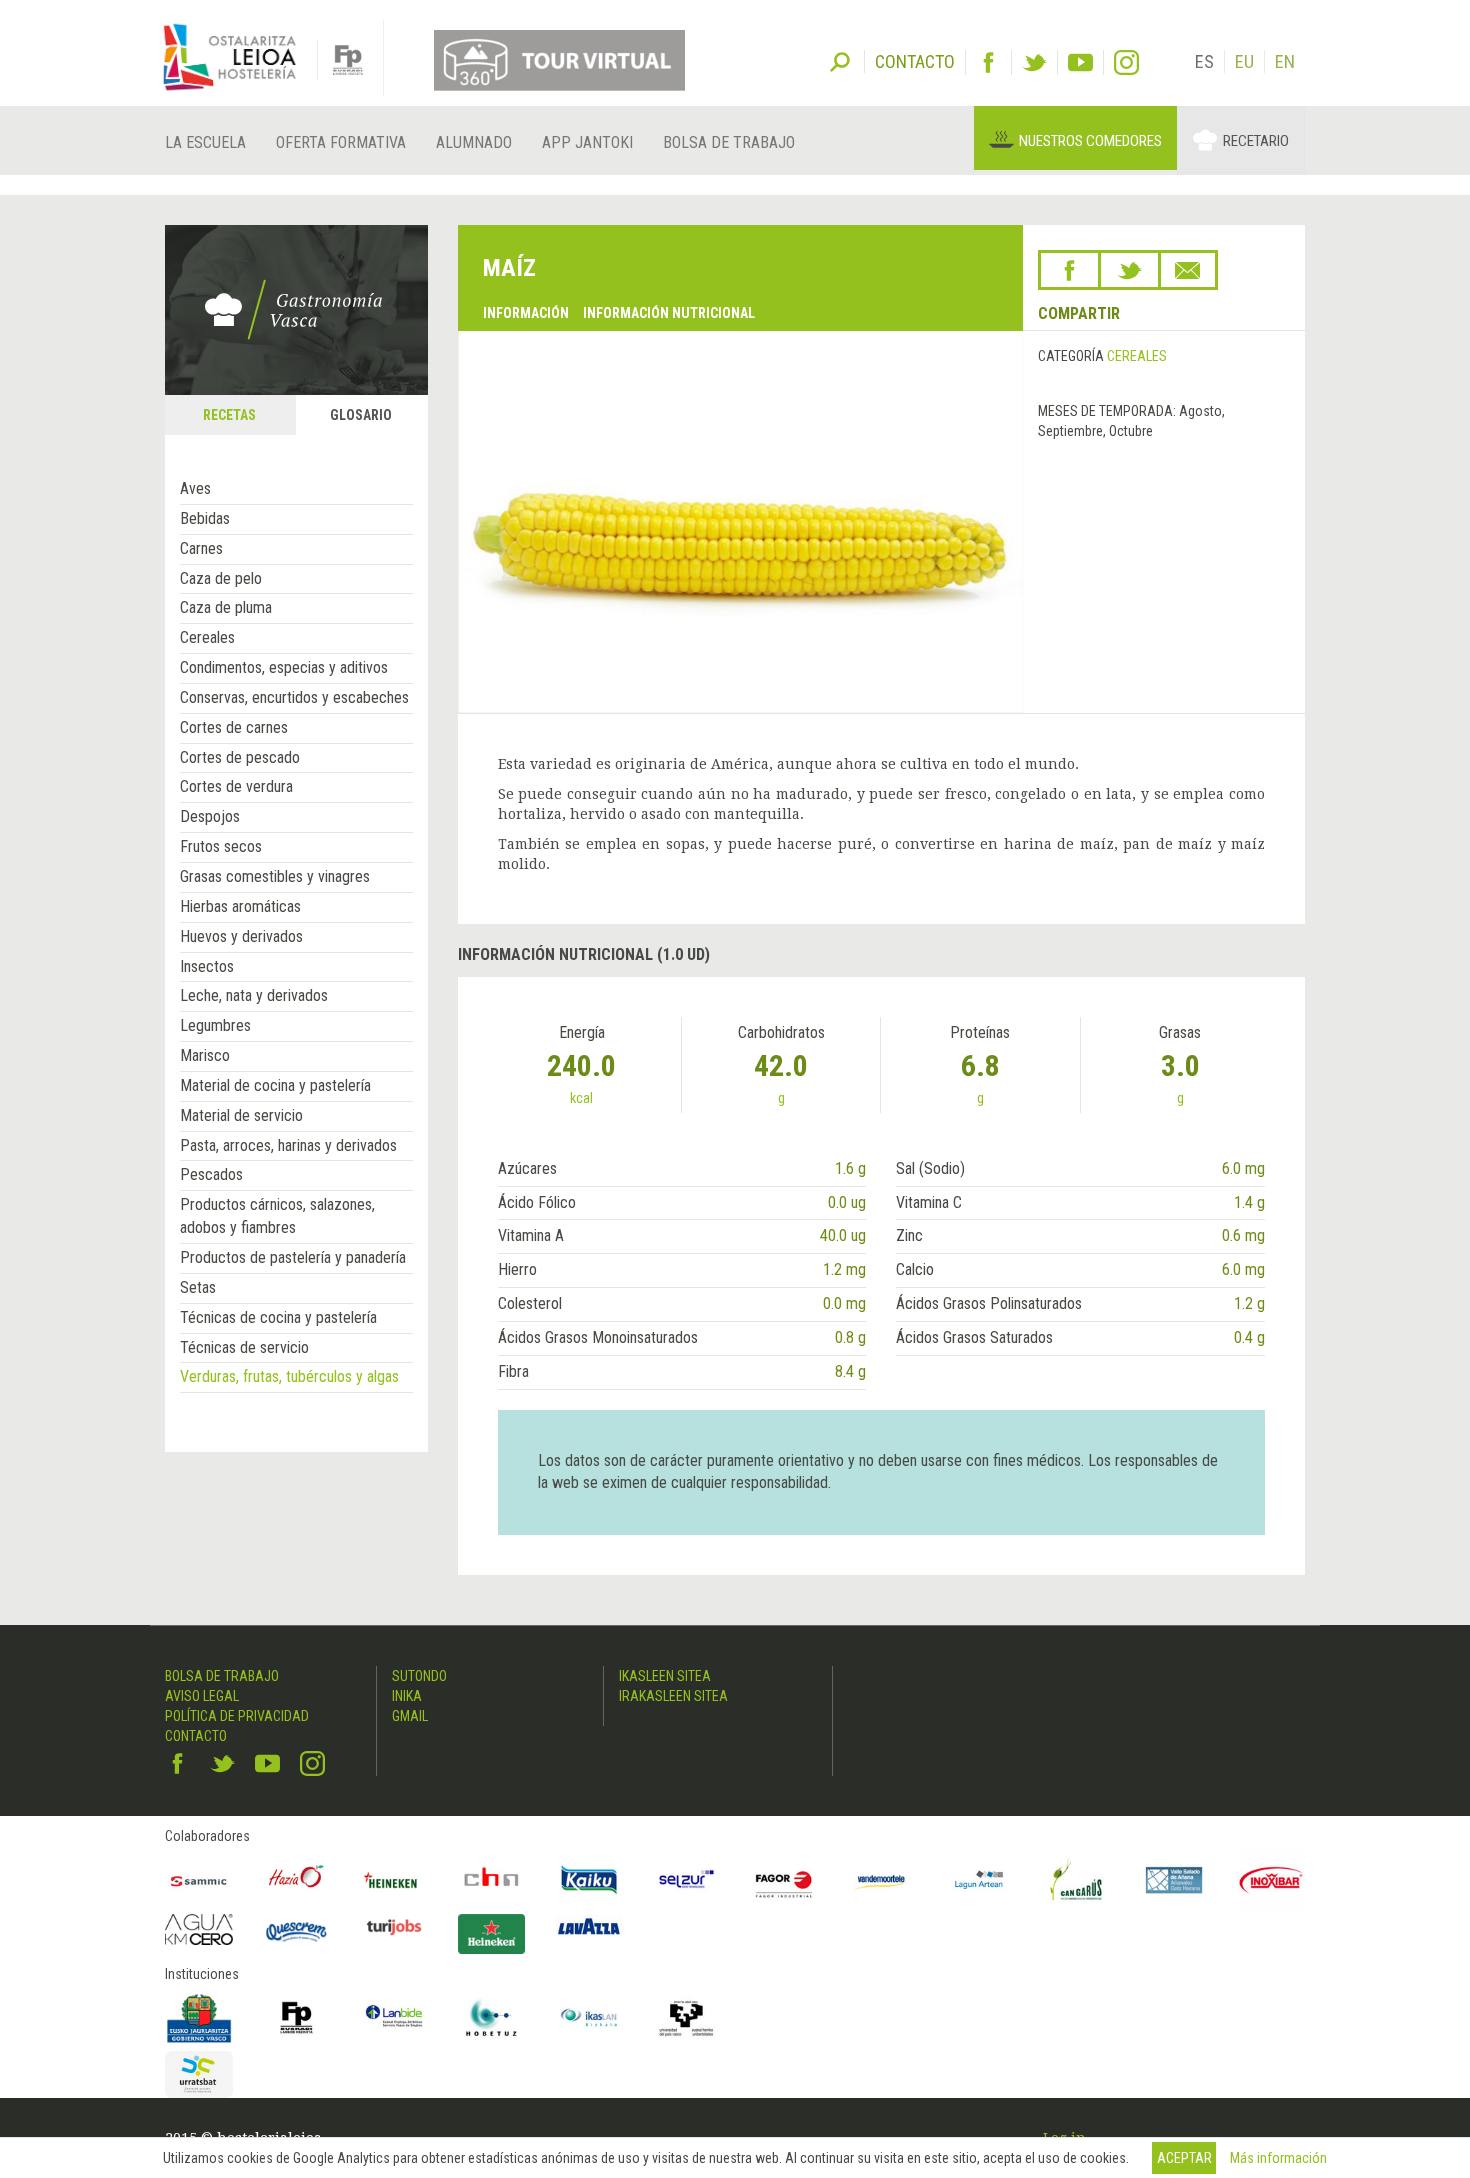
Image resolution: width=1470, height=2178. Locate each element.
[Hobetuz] (492, 2018)
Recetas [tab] (229, 415)
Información (526, 313)
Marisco (205, 1055)
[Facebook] (988, 62)
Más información (1278, 2158)
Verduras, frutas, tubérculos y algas (289, 1376)
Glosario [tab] (361, 415)
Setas (198, 1287)
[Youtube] (1080, 62)
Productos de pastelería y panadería (293, 1257)
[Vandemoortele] (882, 1880)
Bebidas (205, 518)
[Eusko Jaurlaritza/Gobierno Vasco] (199, 2018)
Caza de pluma (226, 607)
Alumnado (474, 142)
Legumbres (215, 1025)
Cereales (207, 637)
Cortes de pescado (240, 757)
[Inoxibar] (1272, 1880)
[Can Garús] (1077, 1880)
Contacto (196, 1736)
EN (1285, 61)
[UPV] (687, 2018)
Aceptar (1184, 2158)
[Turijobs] (394, 1927)
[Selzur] (687, 1880)
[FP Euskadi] (297, 2018)
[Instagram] (1126, 62)
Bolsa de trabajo (729, 142)
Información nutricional (669, 313)
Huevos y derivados (241, 936)
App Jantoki (587, 142)
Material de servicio (241, 1115)
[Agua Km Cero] (199, 1929)
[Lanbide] (394, 2018)
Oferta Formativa (341, 142)
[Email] (1188, 270)
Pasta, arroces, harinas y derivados (288, 1145)
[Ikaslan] (589, 2018)
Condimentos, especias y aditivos (284, 667)
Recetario (1256, 141)
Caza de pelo (221, 578)
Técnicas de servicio (244, 1347)
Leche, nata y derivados (254, 995)
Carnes (201, 548)
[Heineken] (394, 1880)
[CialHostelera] (492, 1880)
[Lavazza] (589, 1924)
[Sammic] (199, 1880)
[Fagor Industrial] (784, 1880)
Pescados (211, 1174)
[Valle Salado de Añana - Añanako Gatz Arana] (1174, 1880)
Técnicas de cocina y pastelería (278, 1317)
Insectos (207, 966)
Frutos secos (221, 846)
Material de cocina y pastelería (275, 1085)
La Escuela (205, 142)
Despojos (210, 816)
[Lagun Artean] (979, 1880)
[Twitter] (1034, 62)
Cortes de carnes (234, 727)
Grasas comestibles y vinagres (275, 876)
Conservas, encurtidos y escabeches (294, 697)
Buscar (840, 60)
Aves (195, 488)
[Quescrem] (297, 1932)
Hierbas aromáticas (240, 906)
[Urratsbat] (199, 2074)
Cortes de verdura (236, 786)
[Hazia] (297, 1880)
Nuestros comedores (1090, 141)
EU (1244, 61)
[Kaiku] (589, 1880)
